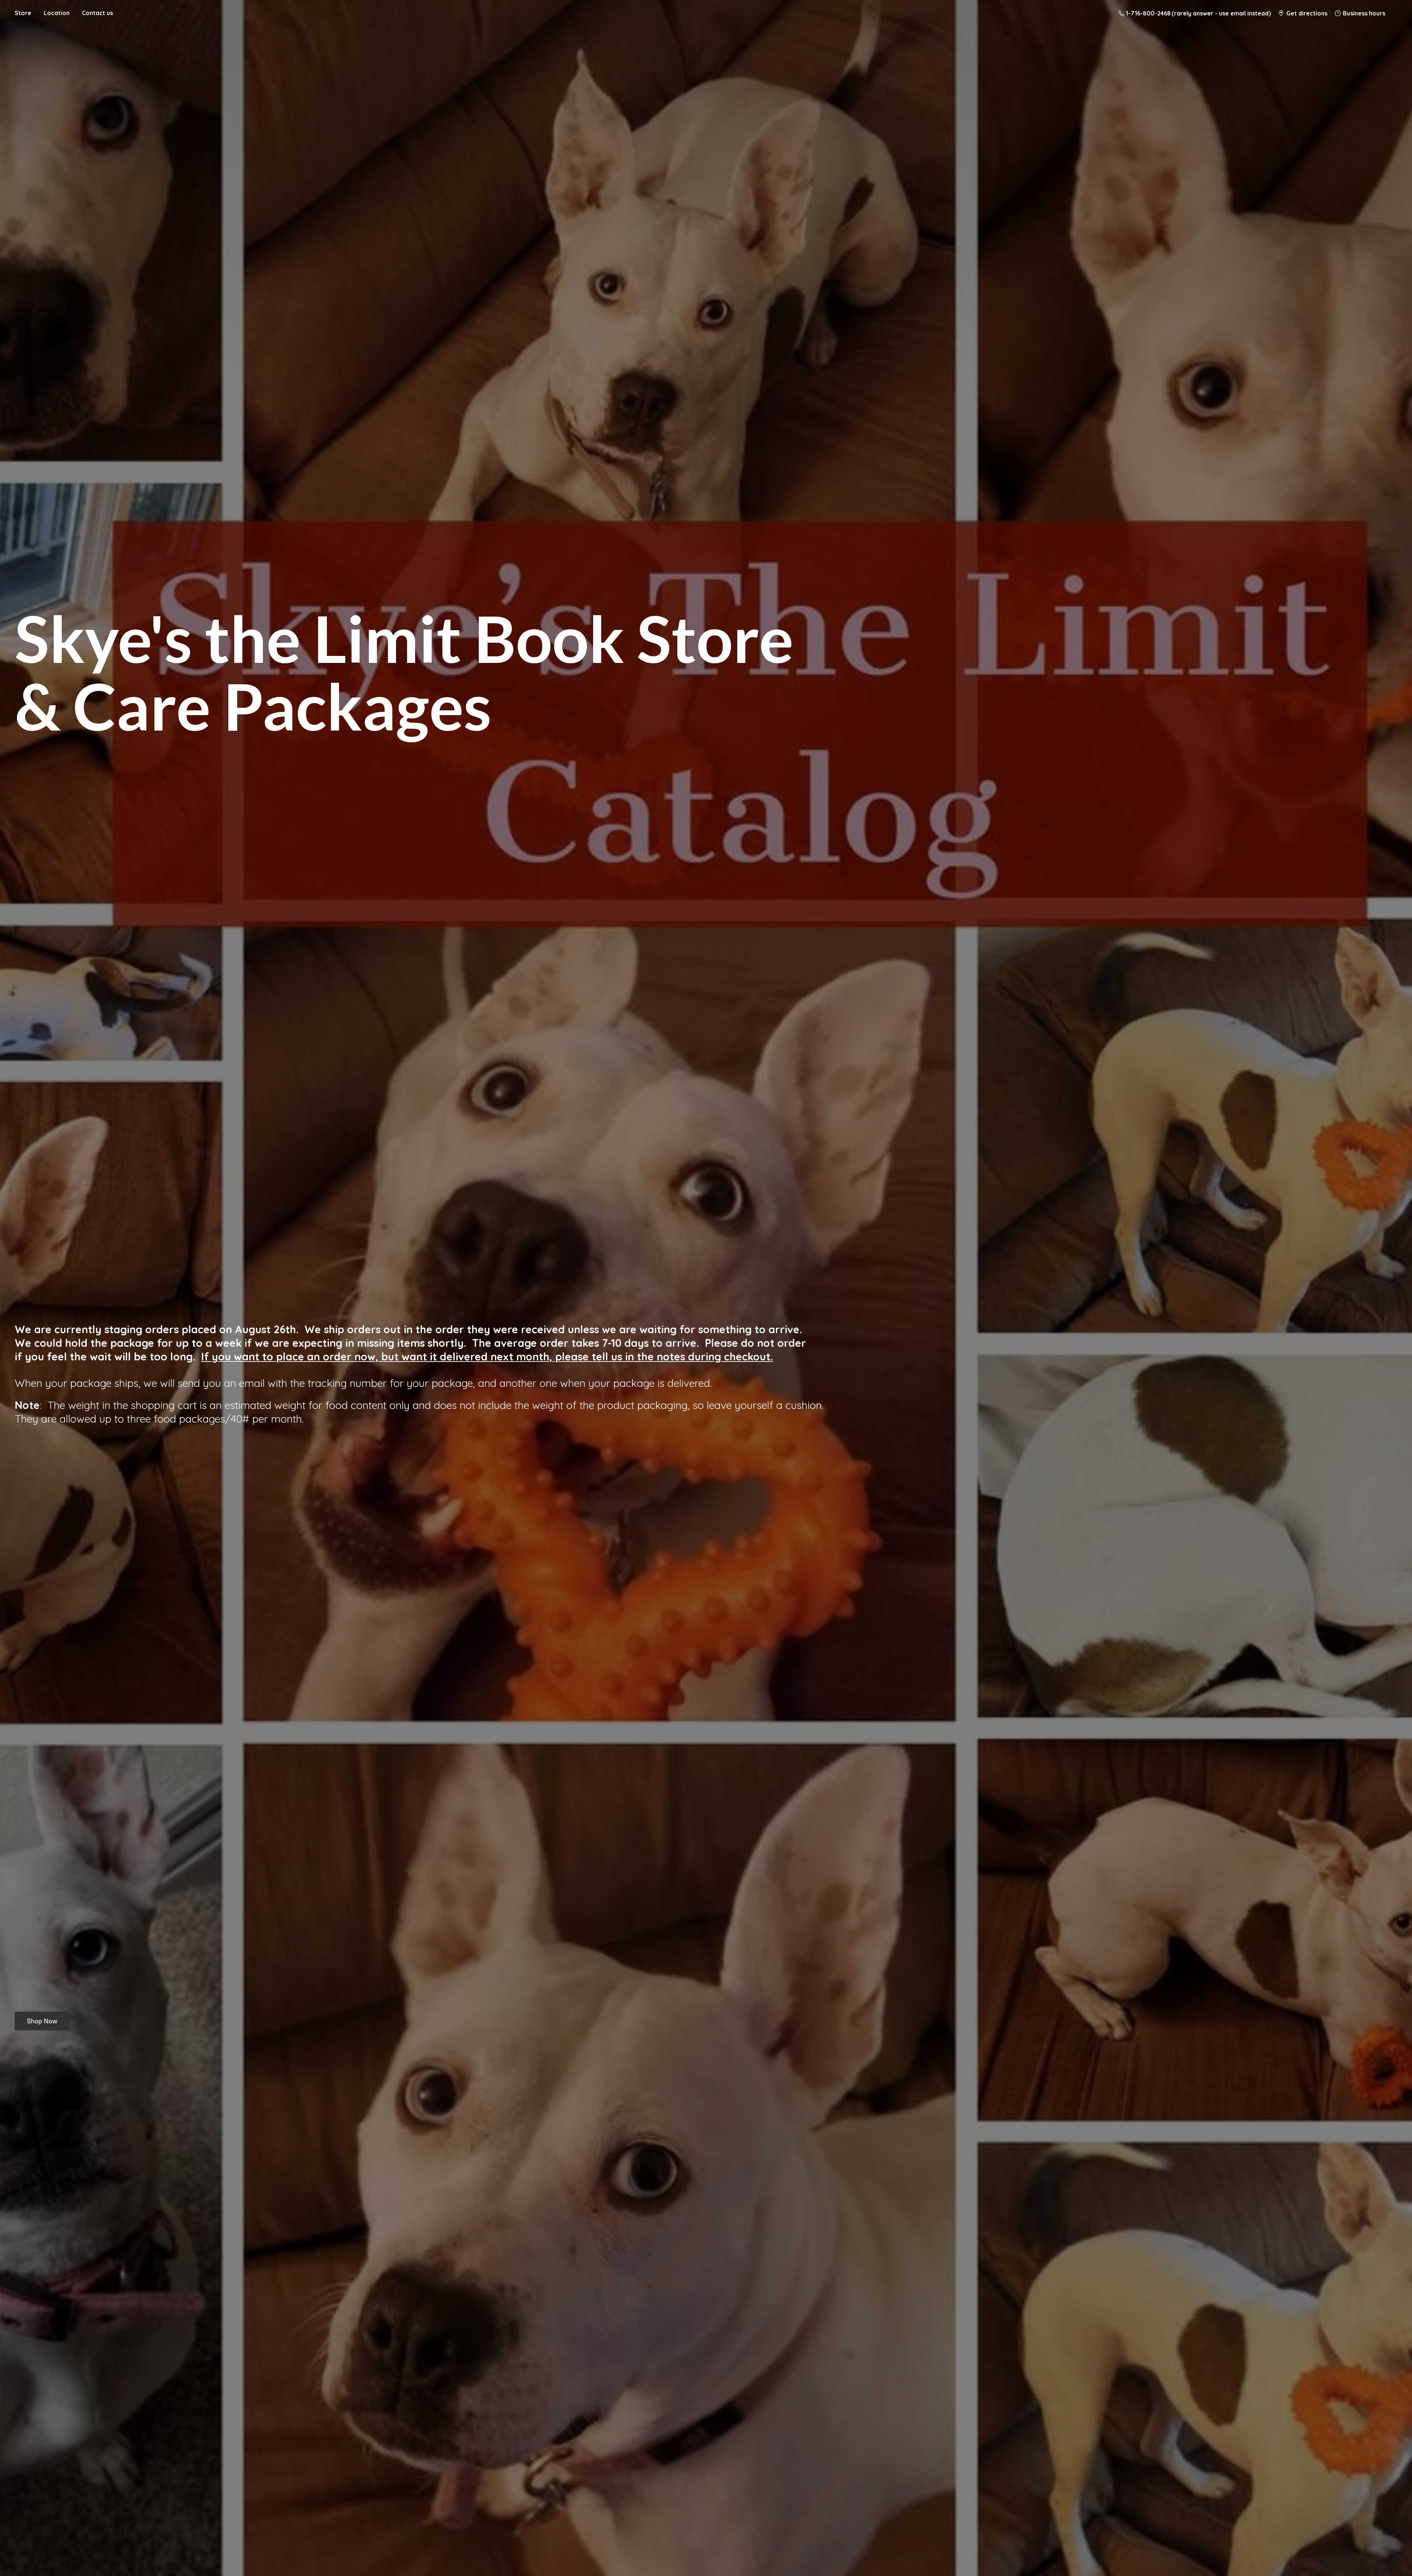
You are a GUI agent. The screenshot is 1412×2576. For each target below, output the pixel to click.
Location (57, 13)
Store (23, 13)
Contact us (97, 13)
